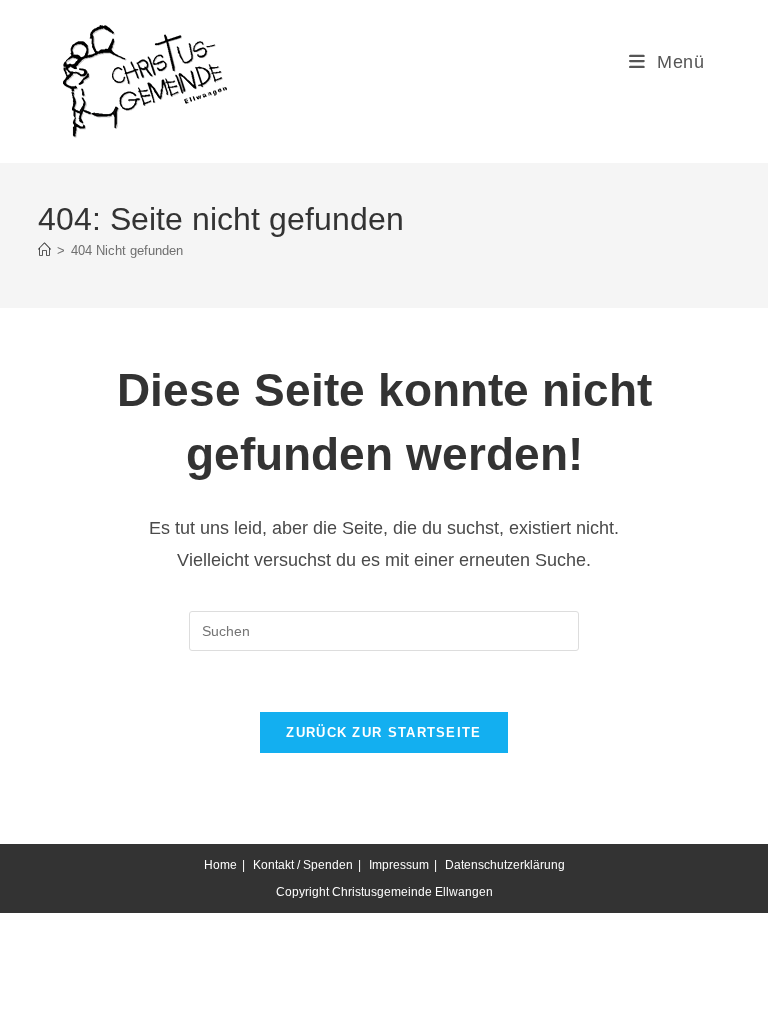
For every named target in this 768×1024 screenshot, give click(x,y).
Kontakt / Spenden (303, 865)
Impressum (399, 865)
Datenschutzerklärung (505, 865)
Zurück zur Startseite (383, 732)
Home (220, 865)
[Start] (44, 250)
